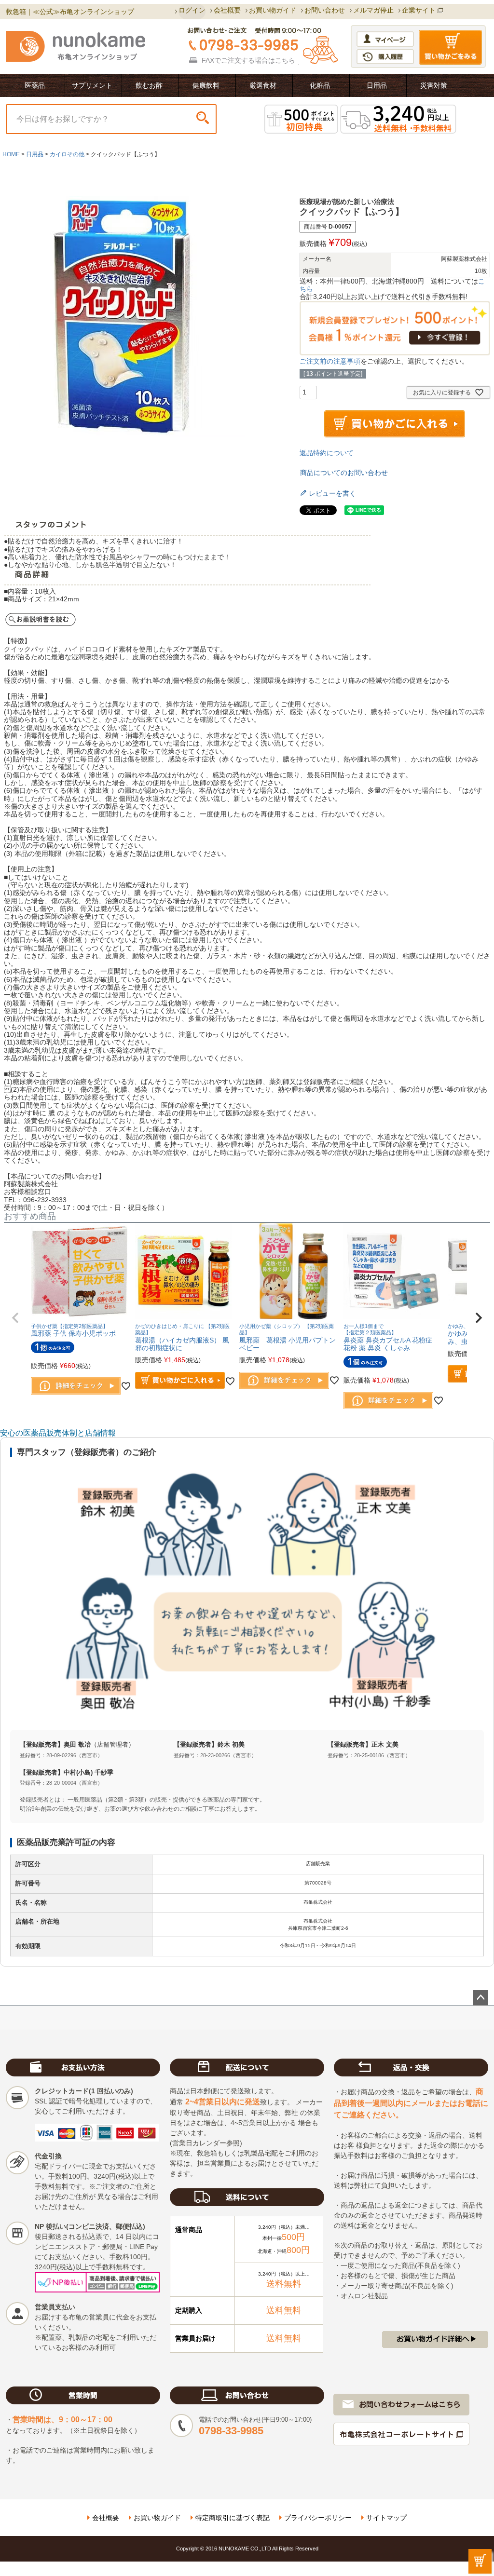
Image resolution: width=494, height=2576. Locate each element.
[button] (15, 1318)
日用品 (377, 85)
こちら (285, 60)
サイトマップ (386, 2518)
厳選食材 (263, 85)
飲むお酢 (149, 85)
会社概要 (227, 10)
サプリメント (92, 85)
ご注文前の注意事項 (330, 361)
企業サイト (419, 10)
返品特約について (327, 453)
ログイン (192, 10)
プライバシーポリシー (318, 2518)
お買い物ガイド (273, 10)
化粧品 (320, 85)
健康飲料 (206, 85)
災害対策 (434, 85)
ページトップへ (480, 1998)
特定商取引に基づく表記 (233, 2518)
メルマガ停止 (373, 10)
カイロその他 (67, 154)
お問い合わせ (325, 10)
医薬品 (35, 85)
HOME (11, 154)
